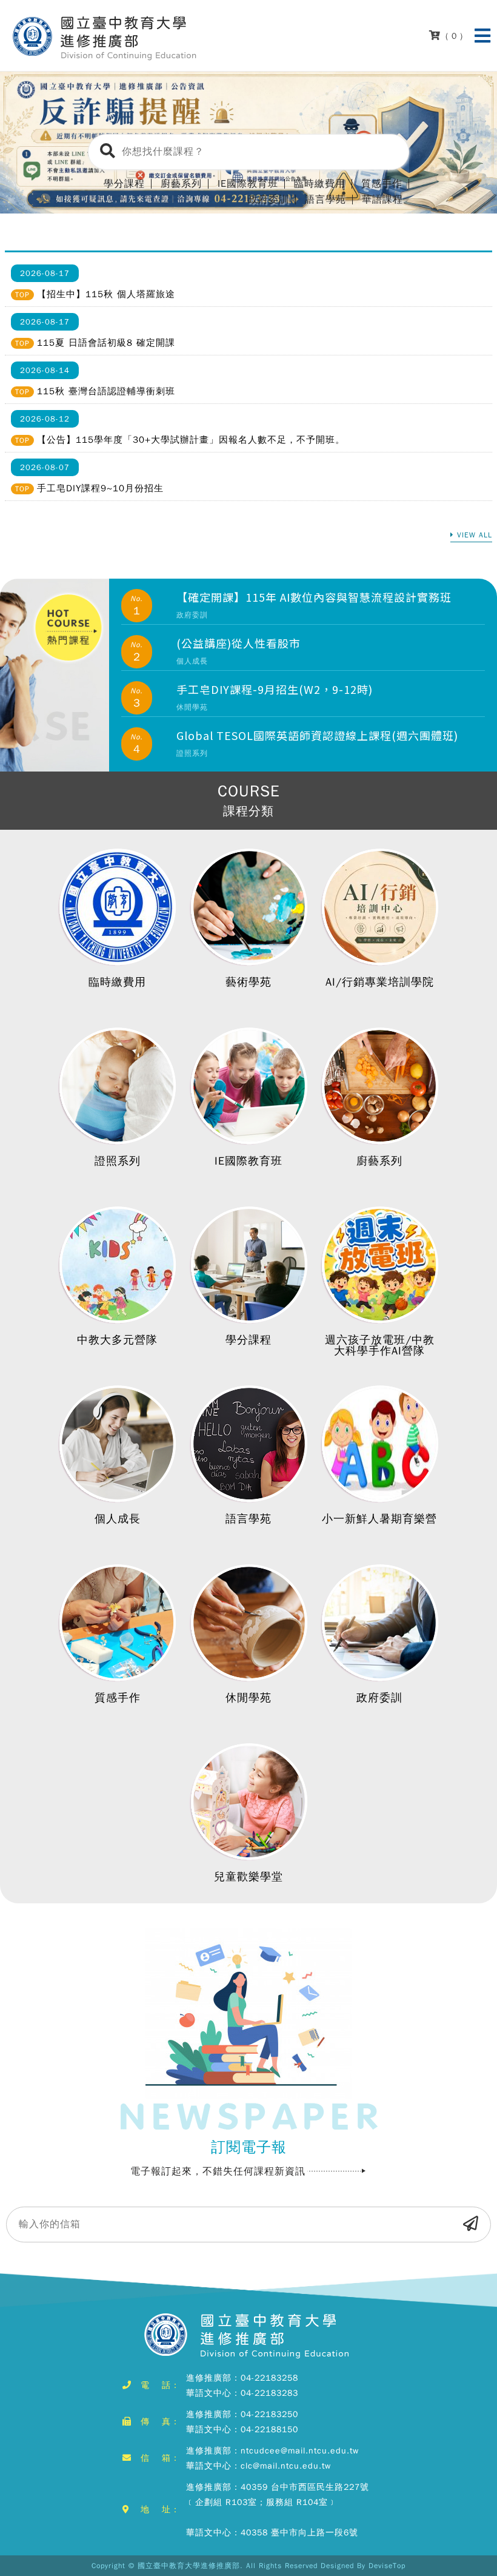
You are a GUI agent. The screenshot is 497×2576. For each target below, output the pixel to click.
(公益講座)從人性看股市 (238, 643)
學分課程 (248, 1340)
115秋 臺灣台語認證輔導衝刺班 (106, 391)
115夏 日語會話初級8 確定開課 (106, 343)
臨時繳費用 (117, 982)
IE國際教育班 (248, 1161)
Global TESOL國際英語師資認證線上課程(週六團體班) (317, 735)
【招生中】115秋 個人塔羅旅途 (106, 294)
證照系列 (118, 1161)
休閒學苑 (248, 1698)
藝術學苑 (248, 982)
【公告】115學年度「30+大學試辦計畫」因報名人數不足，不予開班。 (191, 440)
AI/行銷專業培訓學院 (380, 982)
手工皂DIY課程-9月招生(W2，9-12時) (275, 689)
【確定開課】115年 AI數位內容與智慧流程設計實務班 (314, 597)
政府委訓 (269, 200)
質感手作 (118, 1698)
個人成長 (118, 1519)
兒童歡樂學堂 (248, 1877)
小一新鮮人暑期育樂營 (379, 1519)
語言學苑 (325, 200)
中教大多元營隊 (117, 1340)
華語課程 (382, 200)
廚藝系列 (379, 1161)
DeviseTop (387, 2566)
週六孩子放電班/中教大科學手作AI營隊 (380, 1345)
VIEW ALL (475, 536)
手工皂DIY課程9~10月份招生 (100, 488)
